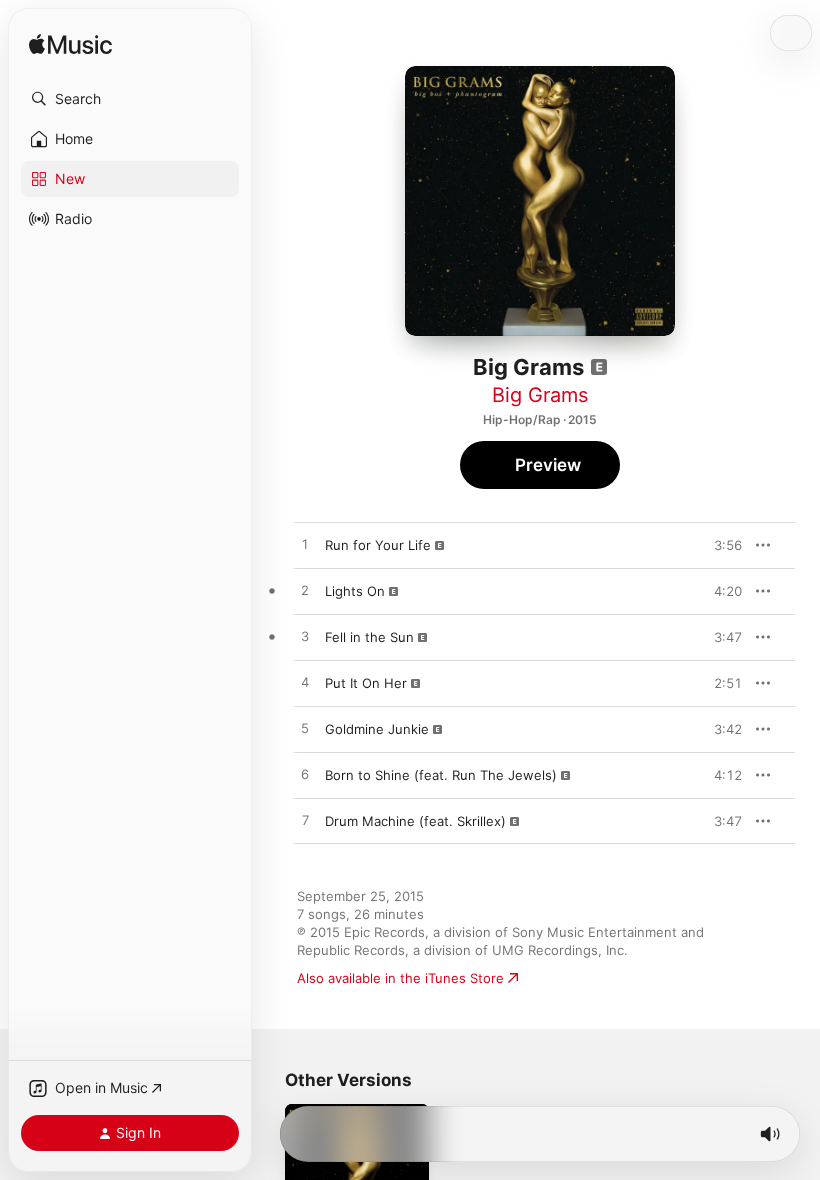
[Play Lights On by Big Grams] (305, 591)
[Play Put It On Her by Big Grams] (305, 683)
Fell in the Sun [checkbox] (369, 637)
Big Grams (540, 395)
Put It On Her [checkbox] (366, 683)
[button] (130, 99)
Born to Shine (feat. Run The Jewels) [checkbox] (441, 775)
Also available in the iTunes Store (400, 978)
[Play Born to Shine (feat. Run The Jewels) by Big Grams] (305, 775)
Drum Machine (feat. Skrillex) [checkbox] (415, 821)
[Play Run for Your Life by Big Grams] (305, 545)
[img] (70, 45)
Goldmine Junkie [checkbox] (377, 729)
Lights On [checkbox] (355, 591)
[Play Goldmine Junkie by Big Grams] (305, 729)
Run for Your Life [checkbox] (378, 545)
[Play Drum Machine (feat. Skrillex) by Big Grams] (305, 821)
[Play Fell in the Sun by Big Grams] (305, 637)
